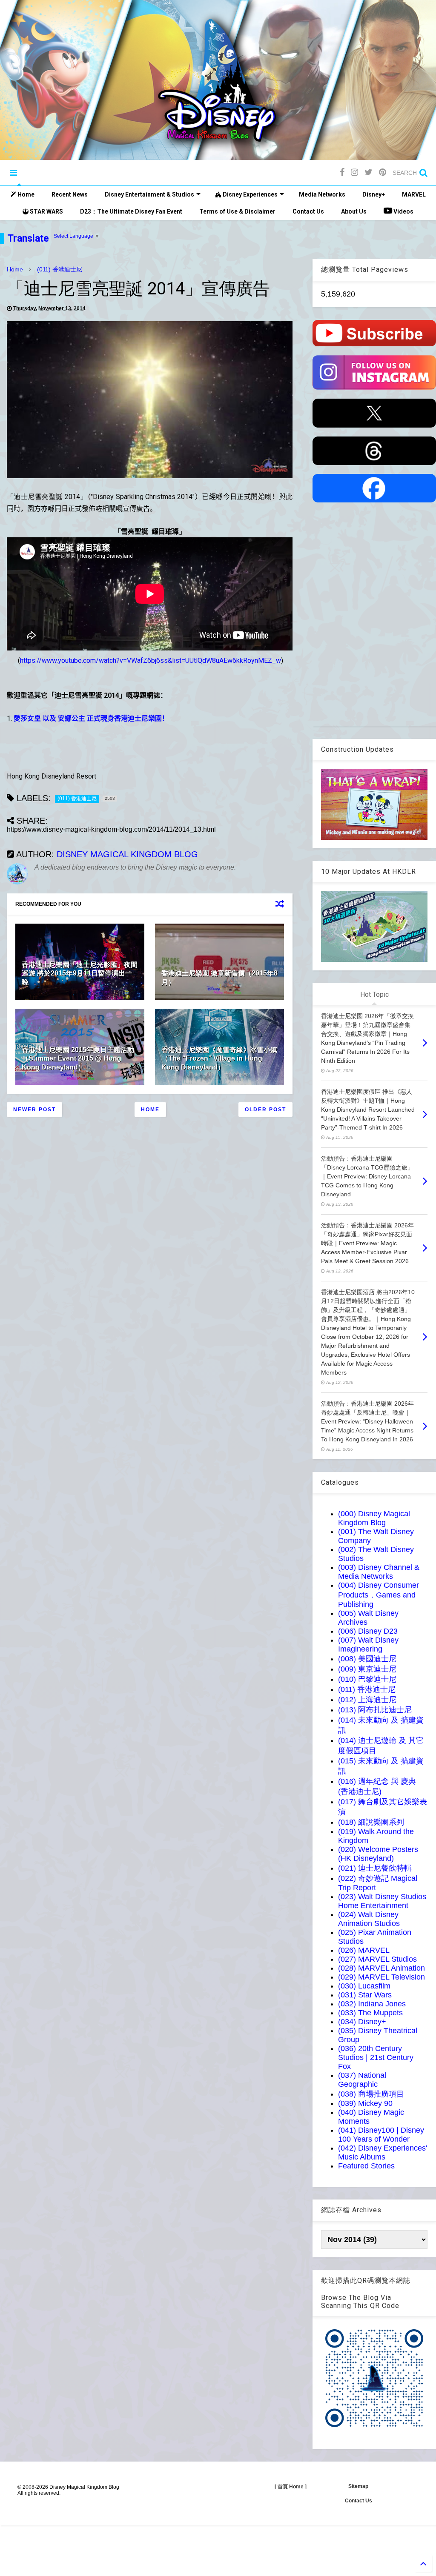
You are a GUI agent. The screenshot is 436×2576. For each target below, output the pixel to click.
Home (25, 194)
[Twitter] (369, 173)
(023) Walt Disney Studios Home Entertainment (382, 1901)
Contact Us (308, 211)
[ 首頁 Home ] (291, 2487)
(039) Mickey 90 (365, 2103)
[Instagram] (354, 173)
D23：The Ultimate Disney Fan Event (131, 211)
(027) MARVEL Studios (377, 1959)
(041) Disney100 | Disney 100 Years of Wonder (381, 2135)
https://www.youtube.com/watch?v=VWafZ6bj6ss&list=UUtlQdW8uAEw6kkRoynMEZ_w (151, 660)
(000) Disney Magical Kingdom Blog (374, 1518)
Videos (403, 211)
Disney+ (374, 194)
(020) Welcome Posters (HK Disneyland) (378, 1854)
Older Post (265, 1110)
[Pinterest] (383, 173)
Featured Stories (366, 2166)
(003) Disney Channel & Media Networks (379, 1572)
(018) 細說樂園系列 (371, 1822)
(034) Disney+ (362, 2022)
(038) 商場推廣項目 (371, 2094)
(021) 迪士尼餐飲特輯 (375, 1868)
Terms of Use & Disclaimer (237, 211)
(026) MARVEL (364, 1950)
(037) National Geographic (362, 2080)
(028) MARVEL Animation (381, 1968)
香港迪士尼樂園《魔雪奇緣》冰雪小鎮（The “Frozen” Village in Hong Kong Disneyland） (219, 1059)
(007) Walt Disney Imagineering (368, 1645)
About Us (354, 211)
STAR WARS (46, 211)
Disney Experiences (250, 194)
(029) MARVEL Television (381, 1977)
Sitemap (358, 2486)
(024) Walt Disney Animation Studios (369, 1919)
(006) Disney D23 (368, 1631)
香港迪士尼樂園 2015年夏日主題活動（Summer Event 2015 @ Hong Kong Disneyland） (78, 1059)
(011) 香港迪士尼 (60, 269)
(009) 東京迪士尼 (367, 1669)
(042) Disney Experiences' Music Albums (383, 2152)
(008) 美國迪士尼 (367, 1659)
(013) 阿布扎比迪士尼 (375, 1710)
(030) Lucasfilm (364, 1986)
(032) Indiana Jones (372, 2004)
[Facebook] (342, 173)
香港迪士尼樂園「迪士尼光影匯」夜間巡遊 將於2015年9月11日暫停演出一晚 (80, 974)
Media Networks (322, 194)
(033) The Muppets (370, 2013)
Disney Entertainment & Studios (149, 194)
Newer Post (34, 1110)
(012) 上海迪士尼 (367, 1700)
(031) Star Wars (365, 1995)
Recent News (70, 194)
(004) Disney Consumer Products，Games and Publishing (379, 1595)
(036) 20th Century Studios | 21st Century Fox (376, 2057)
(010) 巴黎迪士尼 (367, 1679)
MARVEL (414, 194)
